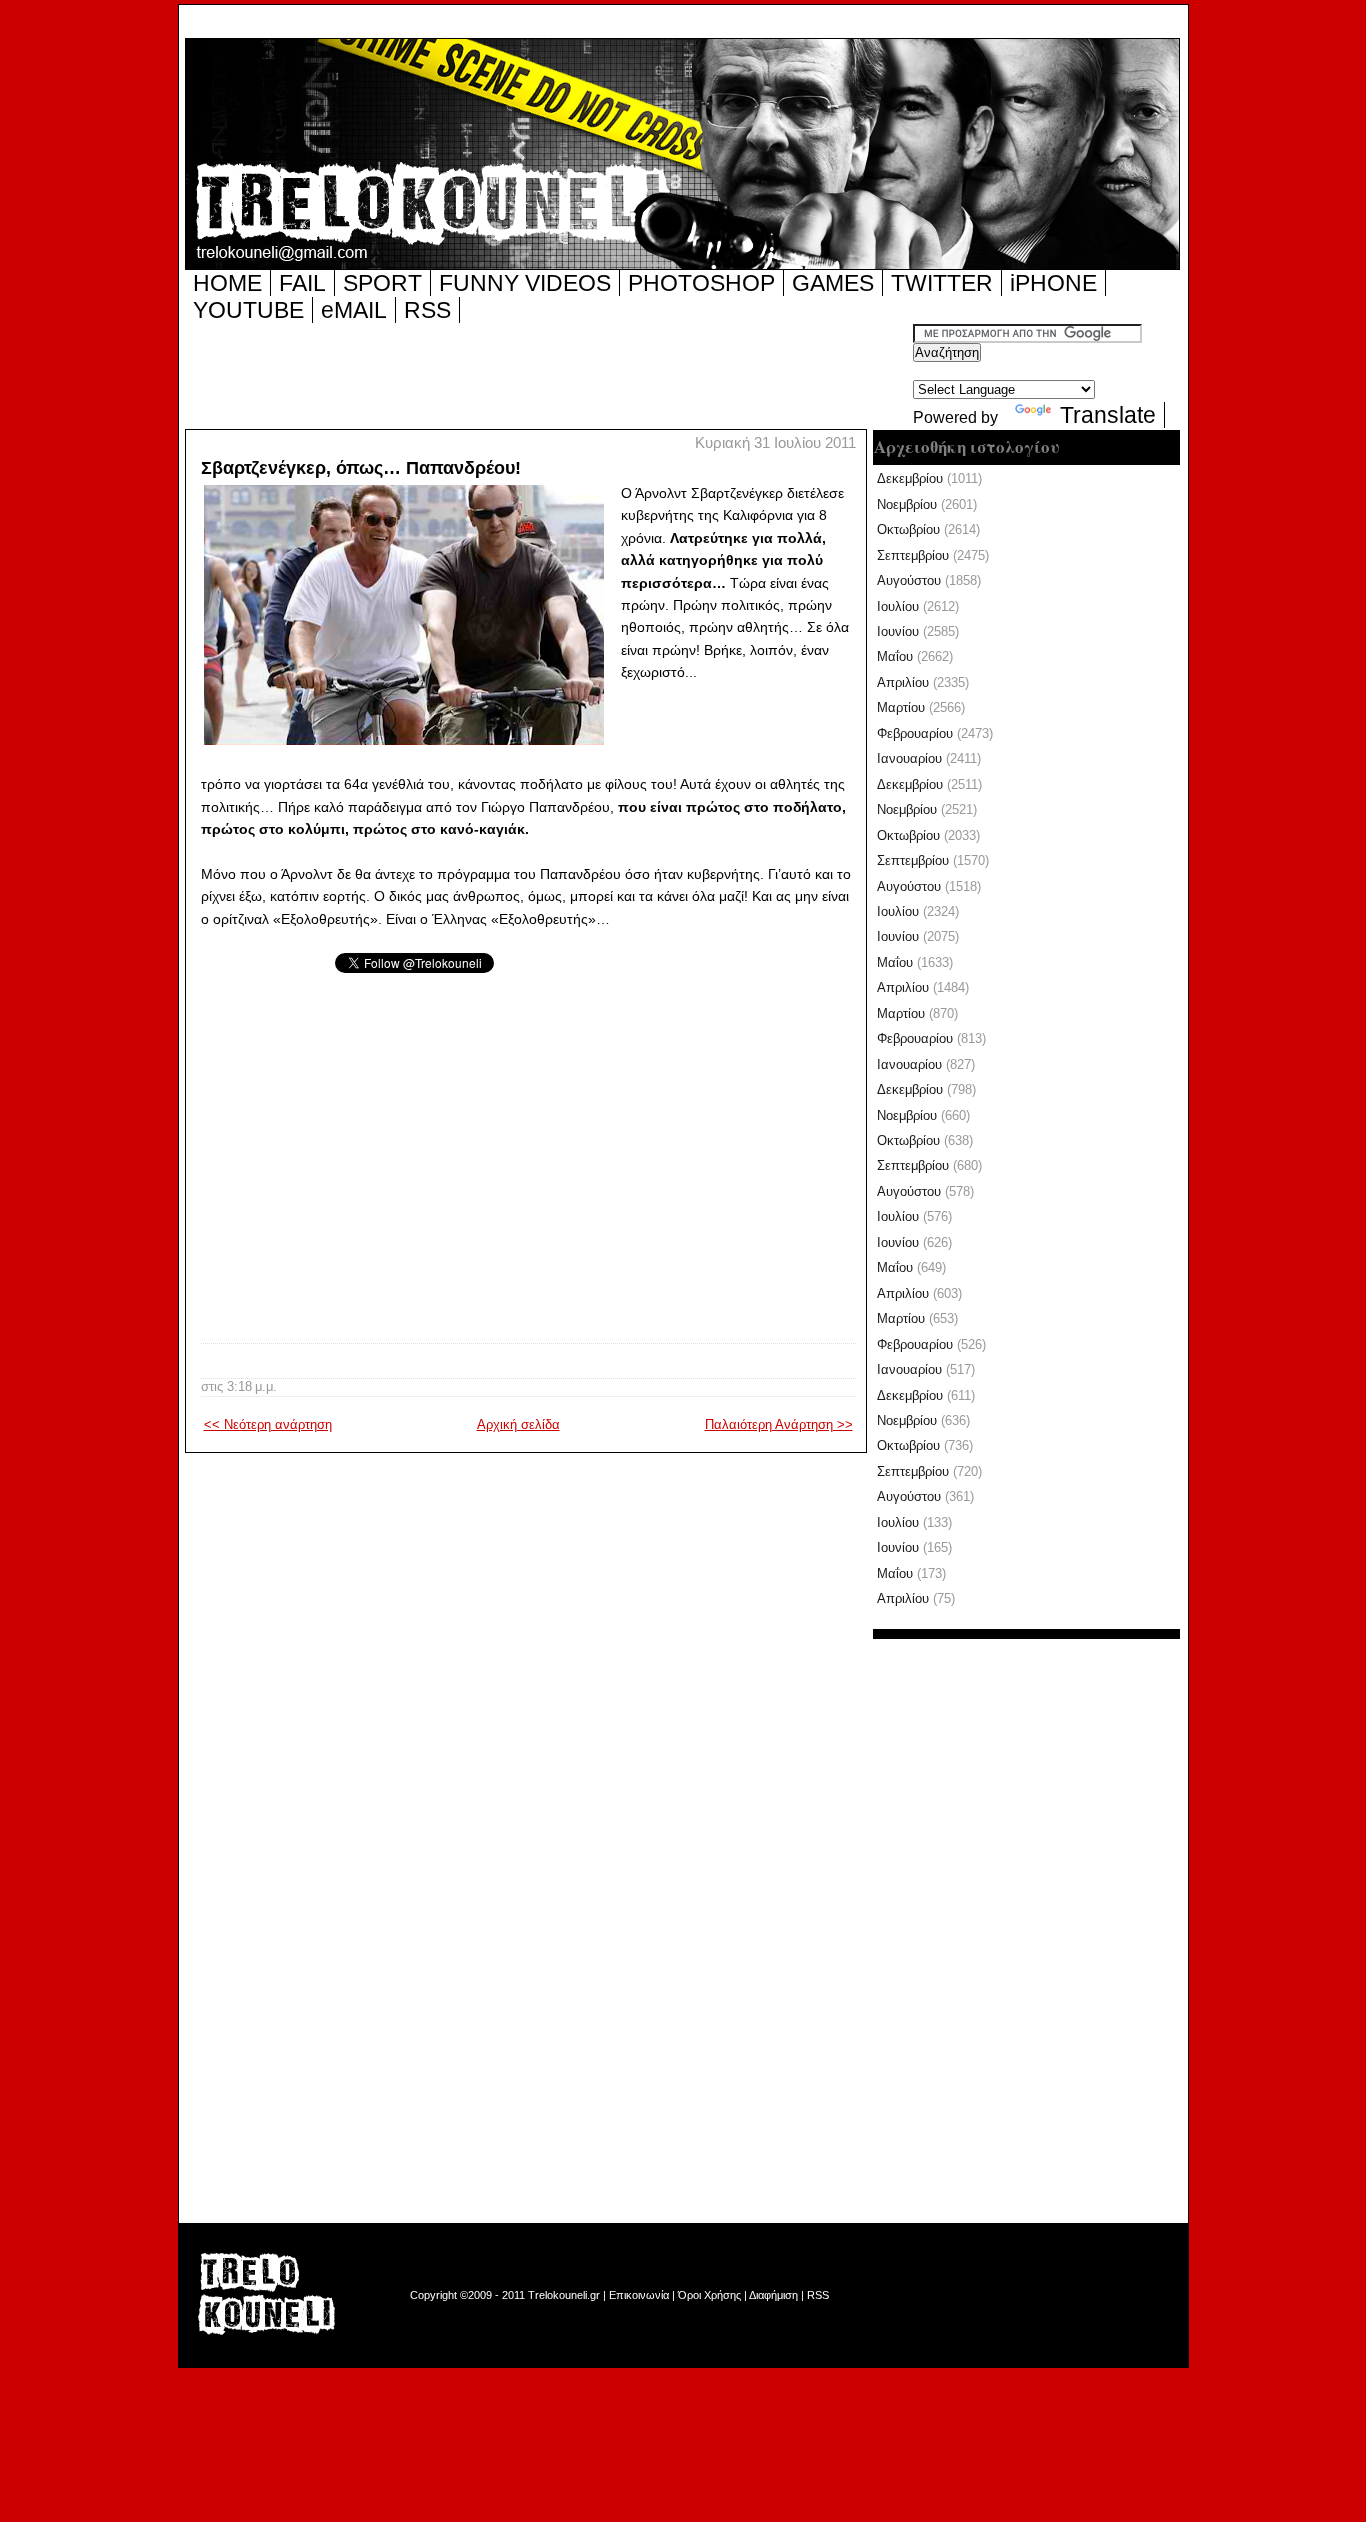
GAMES (833, 283)
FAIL (302, 283)
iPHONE (1053, 283)
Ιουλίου (898, 606)
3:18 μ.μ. (252, 1386)
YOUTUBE (248, 310)
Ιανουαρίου (909, 758)
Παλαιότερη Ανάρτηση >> (779, 1424)
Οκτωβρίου (908, 529)
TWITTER (942, 283)
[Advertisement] (549, 375)
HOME (227, 283)
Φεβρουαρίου (915, 733)
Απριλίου (903, 682)
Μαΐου (895, 656)
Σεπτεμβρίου (913, 555)
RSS (427, 310)
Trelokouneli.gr (564, 2295)
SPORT (382, 283)
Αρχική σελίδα (518, 1424)
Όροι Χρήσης (709, 2295)
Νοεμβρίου (907, 504)
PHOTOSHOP (701, 283)
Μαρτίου (901, 707)
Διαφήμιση (773, 2295)
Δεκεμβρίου (910, 478)
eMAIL (354, 310)
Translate (1108, 415)
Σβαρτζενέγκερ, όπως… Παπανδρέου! (361, 468)
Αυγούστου (909, 580)
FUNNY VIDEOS (525, 283)
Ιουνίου (898, 631)
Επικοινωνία (639, 2295)
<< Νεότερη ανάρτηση (268, 1424)
